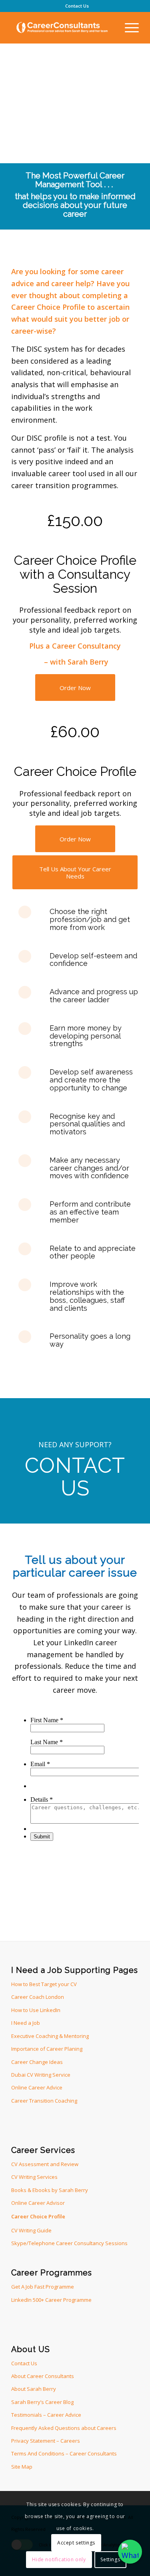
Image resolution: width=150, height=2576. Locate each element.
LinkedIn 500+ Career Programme (51, 2300)
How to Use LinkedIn (36, 2010)
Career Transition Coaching (44, 2101)
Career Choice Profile (38, 2216)
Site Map (22, 2467)
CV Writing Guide (31, 2230)
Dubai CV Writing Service (41, 2075)
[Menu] (128, 28)
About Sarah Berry (34, 2389)
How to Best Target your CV (44, 1984)
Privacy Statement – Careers (46, 2441)
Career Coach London (38, 1997)
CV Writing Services (34, 2177)
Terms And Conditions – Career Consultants (64, 2453)
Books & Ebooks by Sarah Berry (50, 2190)
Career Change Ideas (37, 2062)
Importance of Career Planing (47, 2049)
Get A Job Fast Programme (43, 2287)
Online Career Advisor (38, 2203)
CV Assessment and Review (45, 2164)
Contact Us (77, 6)
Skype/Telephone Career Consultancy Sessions (69, 2243)
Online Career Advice (37, 2087)
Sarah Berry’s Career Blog (42, 2402)
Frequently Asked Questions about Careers (64, 2428)
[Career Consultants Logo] (62, 28)
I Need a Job (26, 2023)
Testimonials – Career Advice (46, 2415)
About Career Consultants (43, 2376)
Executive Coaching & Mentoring (50, 2036)
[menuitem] (77, 6)
